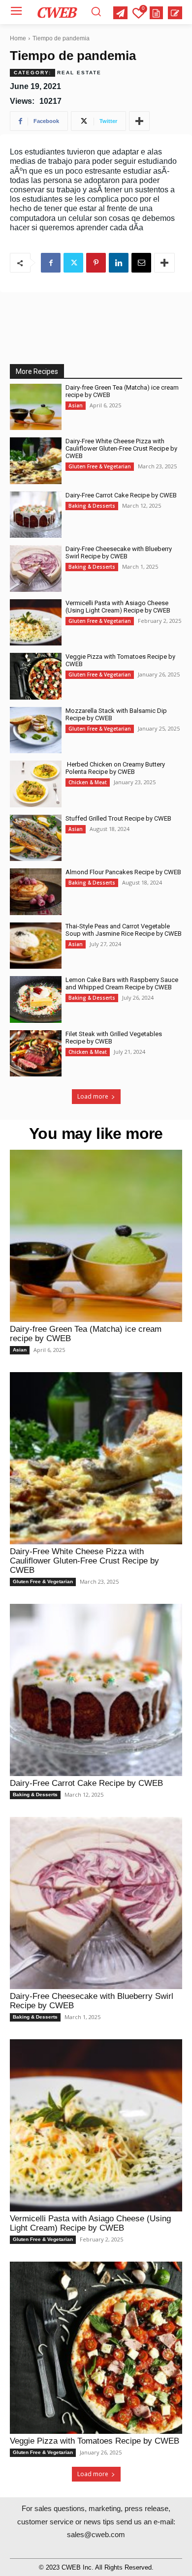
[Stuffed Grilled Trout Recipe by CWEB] (36, 838)
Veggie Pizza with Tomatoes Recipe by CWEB (95, 2441)
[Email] (141, 263)
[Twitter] (73, 263)
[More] (139, 121)
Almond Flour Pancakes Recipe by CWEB (123, 872)
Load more (93, 1096)
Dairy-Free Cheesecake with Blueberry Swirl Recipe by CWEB (119, 552)
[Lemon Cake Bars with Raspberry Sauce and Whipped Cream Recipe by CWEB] (36, 999)
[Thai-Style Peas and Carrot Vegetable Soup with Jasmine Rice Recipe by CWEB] (36, 946)
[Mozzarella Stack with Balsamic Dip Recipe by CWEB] (36, 730)
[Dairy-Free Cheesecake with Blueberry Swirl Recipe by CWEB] (36, 568)
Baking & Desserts (92, 506)
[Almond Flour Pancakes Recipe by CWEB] (36, 892)
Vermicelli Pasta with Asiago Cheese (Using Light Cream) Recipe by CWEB (118, 607)
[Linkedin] (119, 263)
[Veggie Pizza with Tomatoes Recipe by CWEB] (36, 676)
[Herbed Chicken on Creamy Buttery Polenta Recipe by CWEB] (36, 784)
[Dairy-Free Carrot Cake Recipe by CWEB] (36, 515)
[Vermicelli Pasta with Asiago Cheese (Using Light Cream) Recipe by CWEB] (36, 623)
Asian (76, 405)
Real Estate (79, 73)
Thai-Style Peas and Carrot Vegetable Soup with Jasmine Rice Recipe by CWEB (124, 930)
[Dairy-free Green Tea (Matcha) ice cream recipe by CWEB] (36, 407)
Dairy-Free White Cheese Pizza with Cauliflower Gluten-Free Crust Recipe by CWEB (121, 448)
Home (18, 38)
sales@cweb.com (96, 2534)
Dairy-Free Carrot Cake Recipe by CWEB (121, 495)
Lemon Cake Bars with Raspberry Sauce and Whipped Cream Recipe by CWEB (122, 983)
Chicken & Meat (88, 782)
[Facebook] (51, 263)
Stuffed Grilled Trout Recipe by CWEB (118, 818)
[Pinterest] (96, 263)
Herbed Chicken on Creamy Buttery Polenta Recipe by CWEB (115, 768)
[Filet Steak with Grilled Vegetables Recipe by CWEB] (36, 1054)
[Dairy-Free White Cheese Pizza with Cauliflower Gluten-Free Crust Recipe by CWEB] (36, 461)
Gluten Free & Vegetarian (100, 466)
